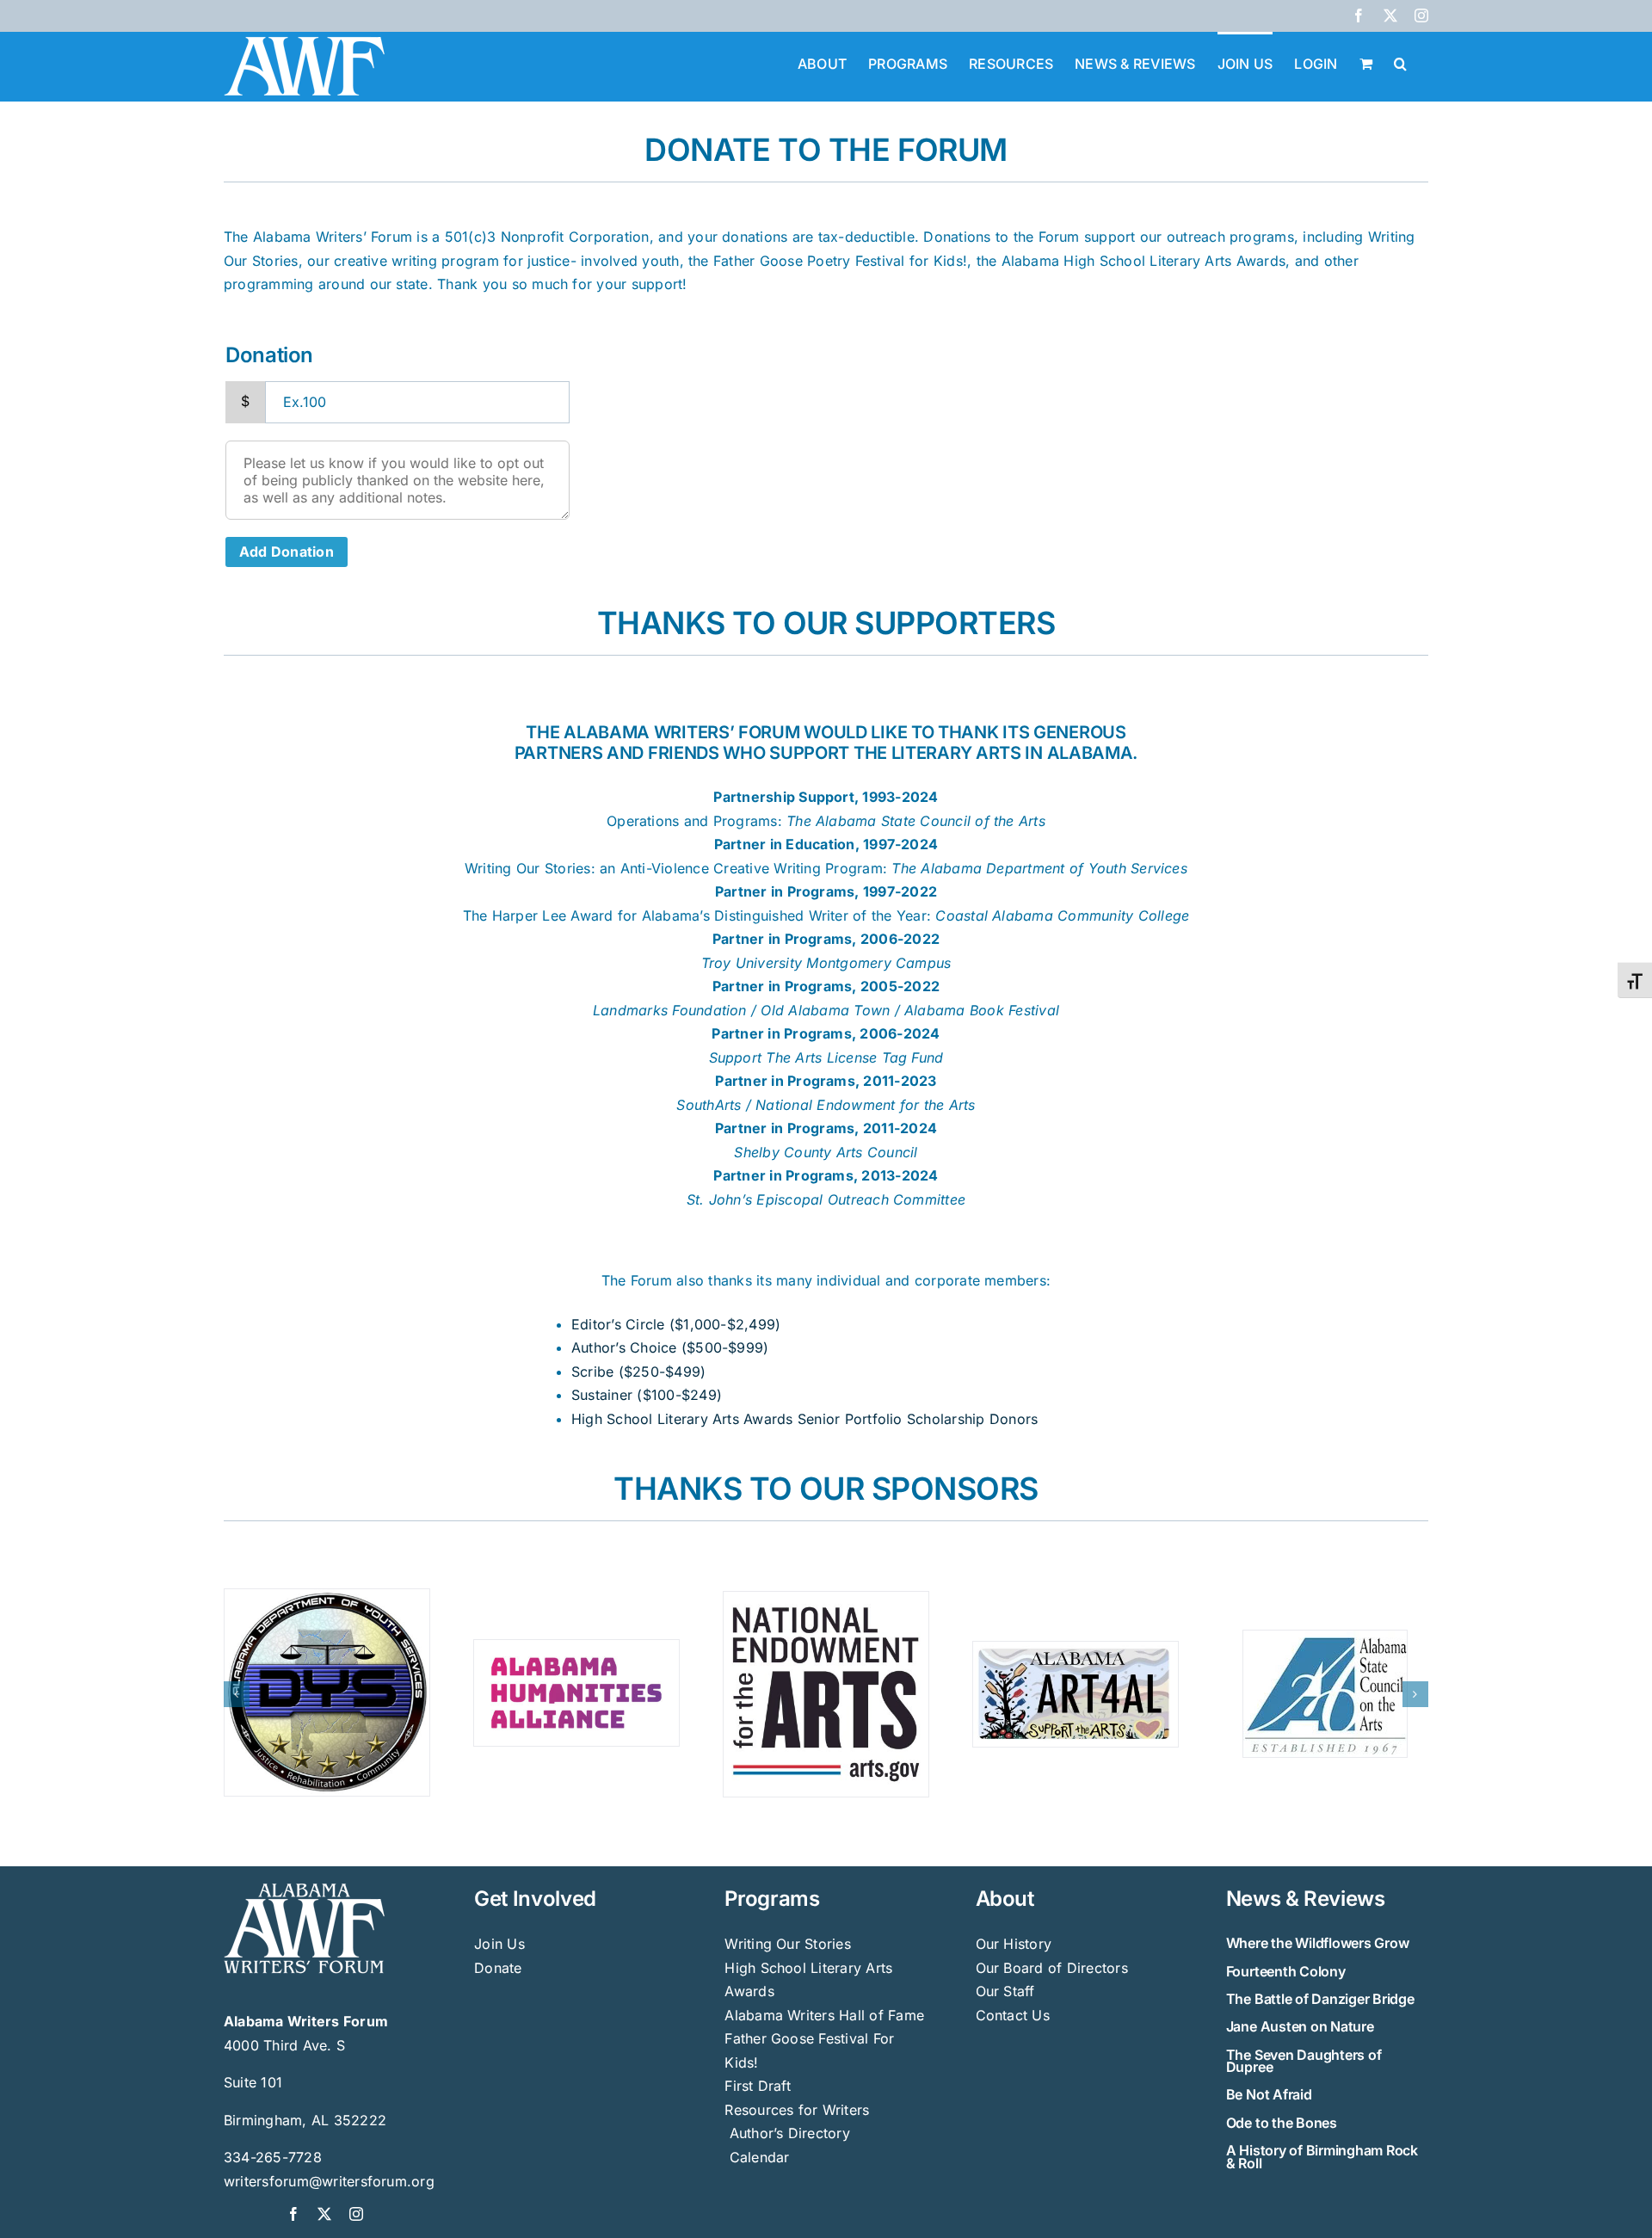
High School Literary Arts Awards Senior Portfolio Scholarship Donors (804, 1419)
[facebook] (293, 2212)
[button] (1400, 62)
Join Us (499, 1942)
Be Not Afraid (1269, 2093)
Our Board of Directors (1052, 1965)
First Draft (758, 2084)
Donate (498, 1965)
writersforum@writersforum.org (329, 2179)
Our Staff (1005, 1989)
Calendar (760, 2155)
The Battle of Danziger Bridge (1320, 1996)
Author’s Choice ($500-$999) (670, 1347)
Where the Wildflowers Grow (1318, 1941)
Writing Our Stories (788, 1942)
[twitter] (324, 2212)
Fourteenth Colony (1286, 1969)
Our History (1014, 1942)
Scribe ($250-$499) (638, 1372)
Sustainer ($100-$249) (647, 1395)
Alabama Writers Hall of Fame (824, 2013)
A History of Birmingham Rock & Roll (1322, 2155)
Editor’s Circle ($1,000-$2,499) (676, 1324)
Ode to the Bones (1282, 2120)
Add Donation (287, 552)
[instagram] (356, 2212)
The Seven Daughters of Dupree (1304, 2058)
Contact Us (1013, 2013)
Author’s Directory (787, 2131)
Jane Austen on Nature (1300, 2025)
